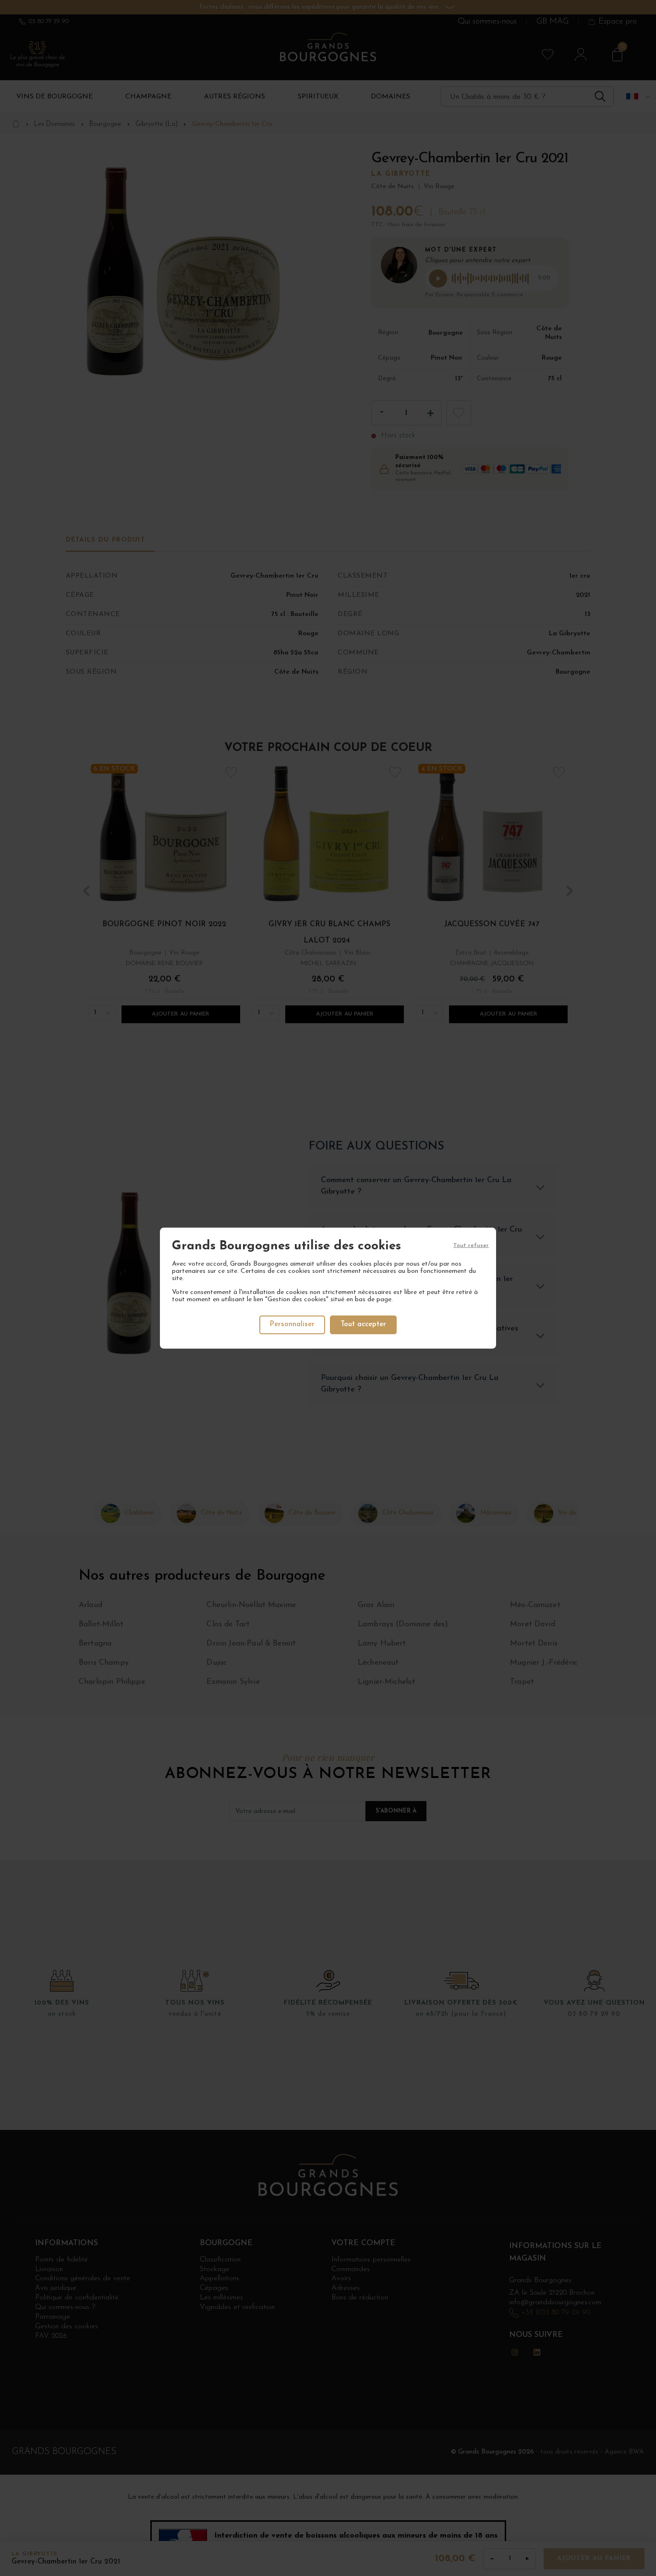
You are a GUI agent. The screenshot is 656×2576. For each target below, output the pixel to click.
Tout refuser (471, 1245)
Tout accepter (363, 1324)
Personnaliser (292, 1324)
